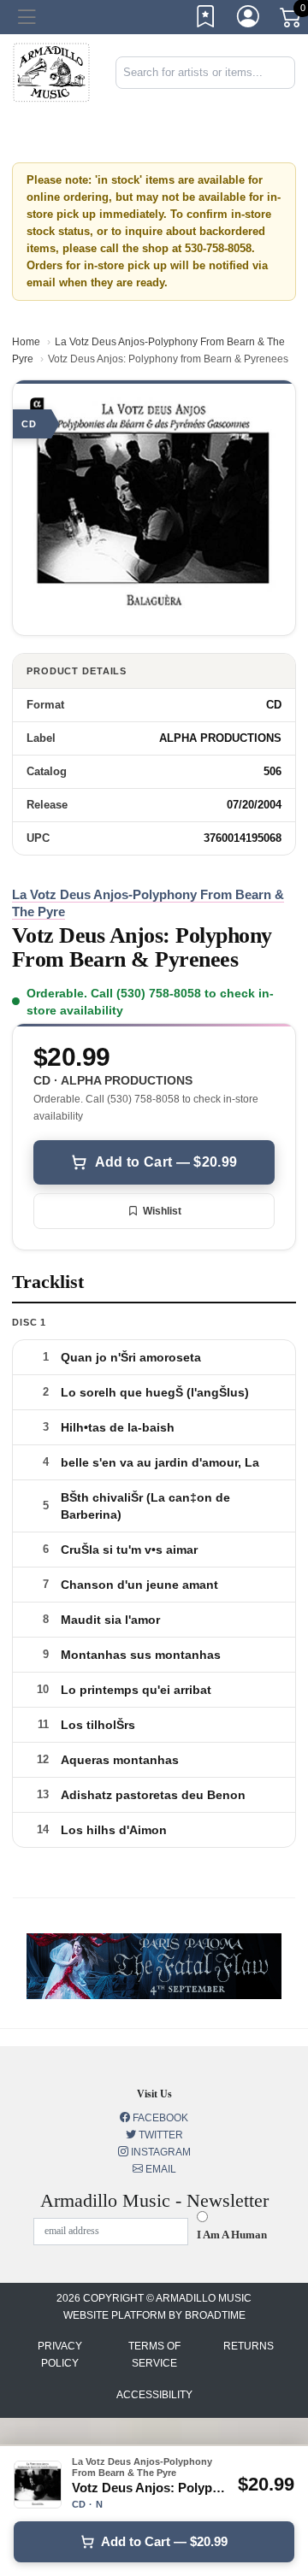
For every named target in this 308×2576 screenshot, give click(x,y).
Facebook (159, 2118)
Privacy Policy (60, 2355)
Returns (249, 2346)
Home (26, 342)
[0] (292, 21)
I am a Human (232, 2235)
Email (160, 2169)
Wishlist (162, 1211)
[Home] (51, 71)
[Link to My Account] (249, 20)
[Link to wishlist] (206, 20)
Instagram (160, 2152)
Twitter (160, 2135)
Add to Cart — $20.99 (166, 1162)
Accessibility (154, 2395)
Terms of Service (154, 2355)
